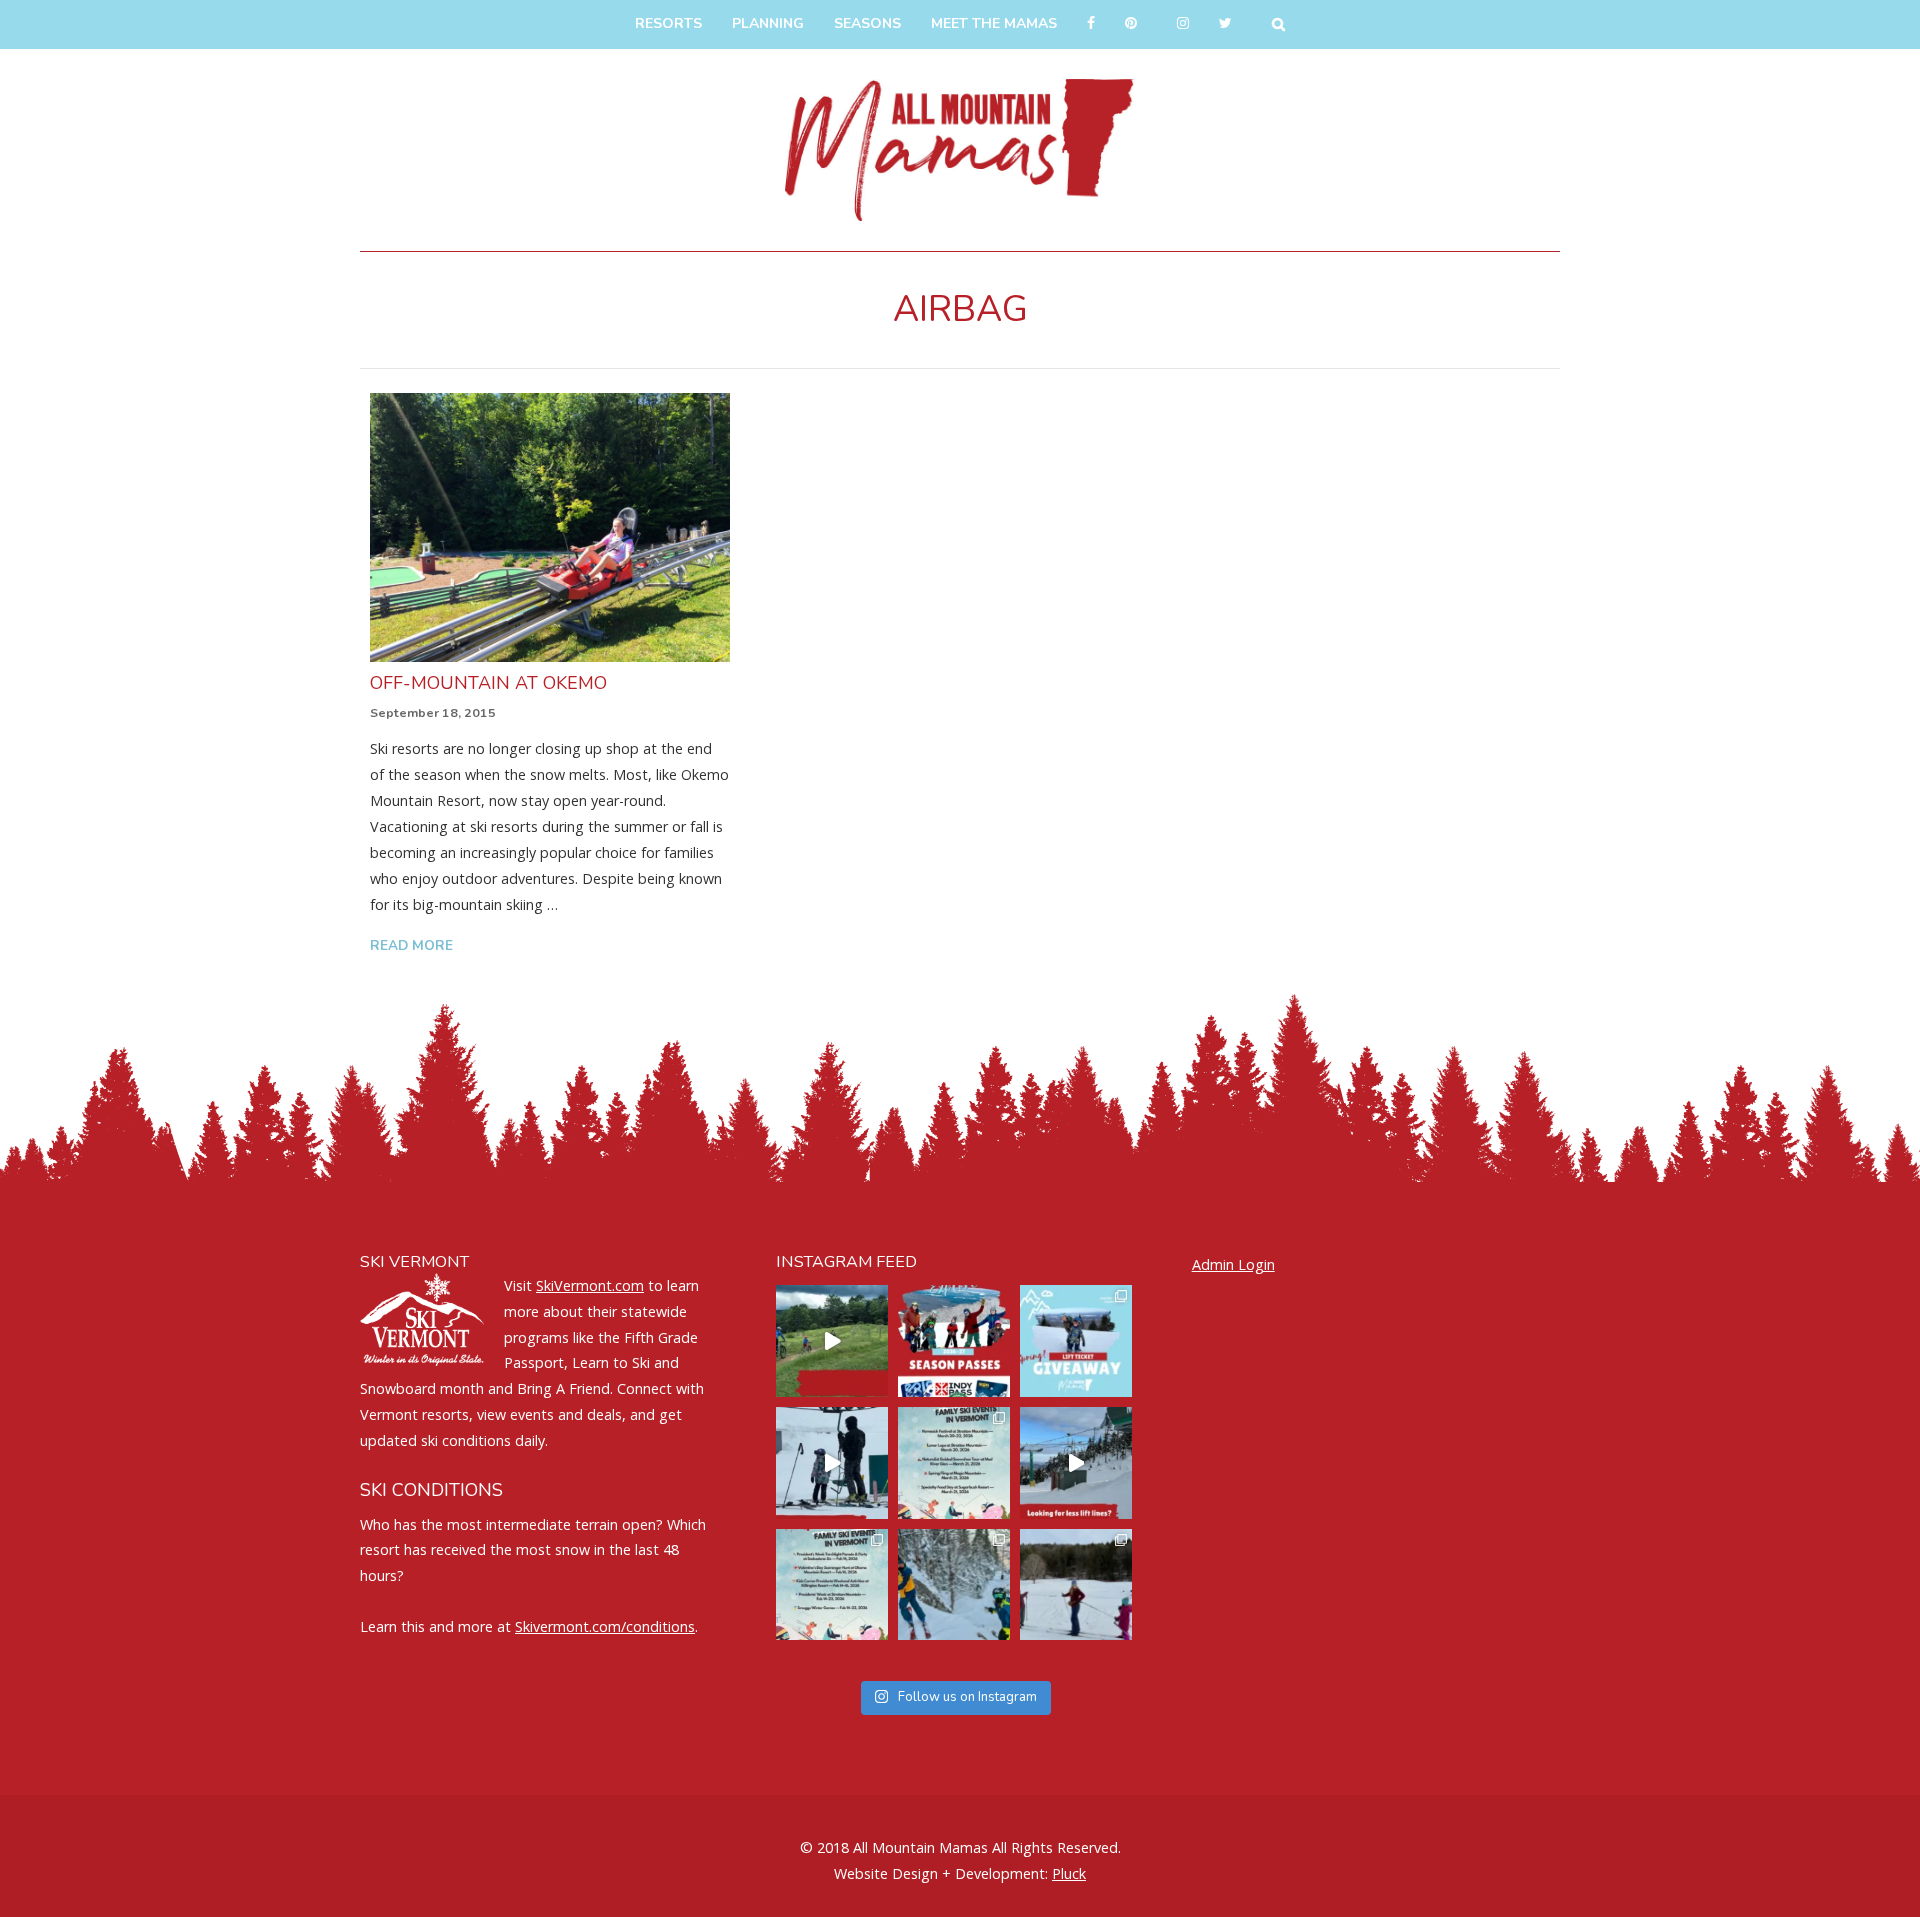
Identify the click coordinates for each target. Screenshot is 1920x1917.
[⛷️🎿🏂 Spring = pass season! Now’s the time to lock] (954, 1341)
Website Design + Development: (941, 1873)
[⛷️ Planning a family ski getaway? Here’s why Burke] (1076, 1463)
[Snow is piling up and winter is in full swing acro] (832, 1585)
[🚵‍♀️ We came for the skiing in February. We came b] (832, 1341)
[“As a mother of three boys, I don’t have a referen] (954, 1585)
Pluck (1069, 1873)
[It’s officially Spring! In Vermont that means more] (954, 1463)
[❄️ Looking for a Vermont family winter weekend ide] (832, 1463)
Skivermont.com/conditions (605, 1626)
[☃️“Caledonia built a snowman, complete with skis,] (1076, 1585)
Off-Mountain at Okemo (488, 683)
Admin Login (1233, 1264)
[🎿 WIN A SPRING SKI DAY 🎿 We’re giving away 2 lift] (1076, 1341)
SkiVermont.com (590, 1285)
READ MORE (411, 945)
